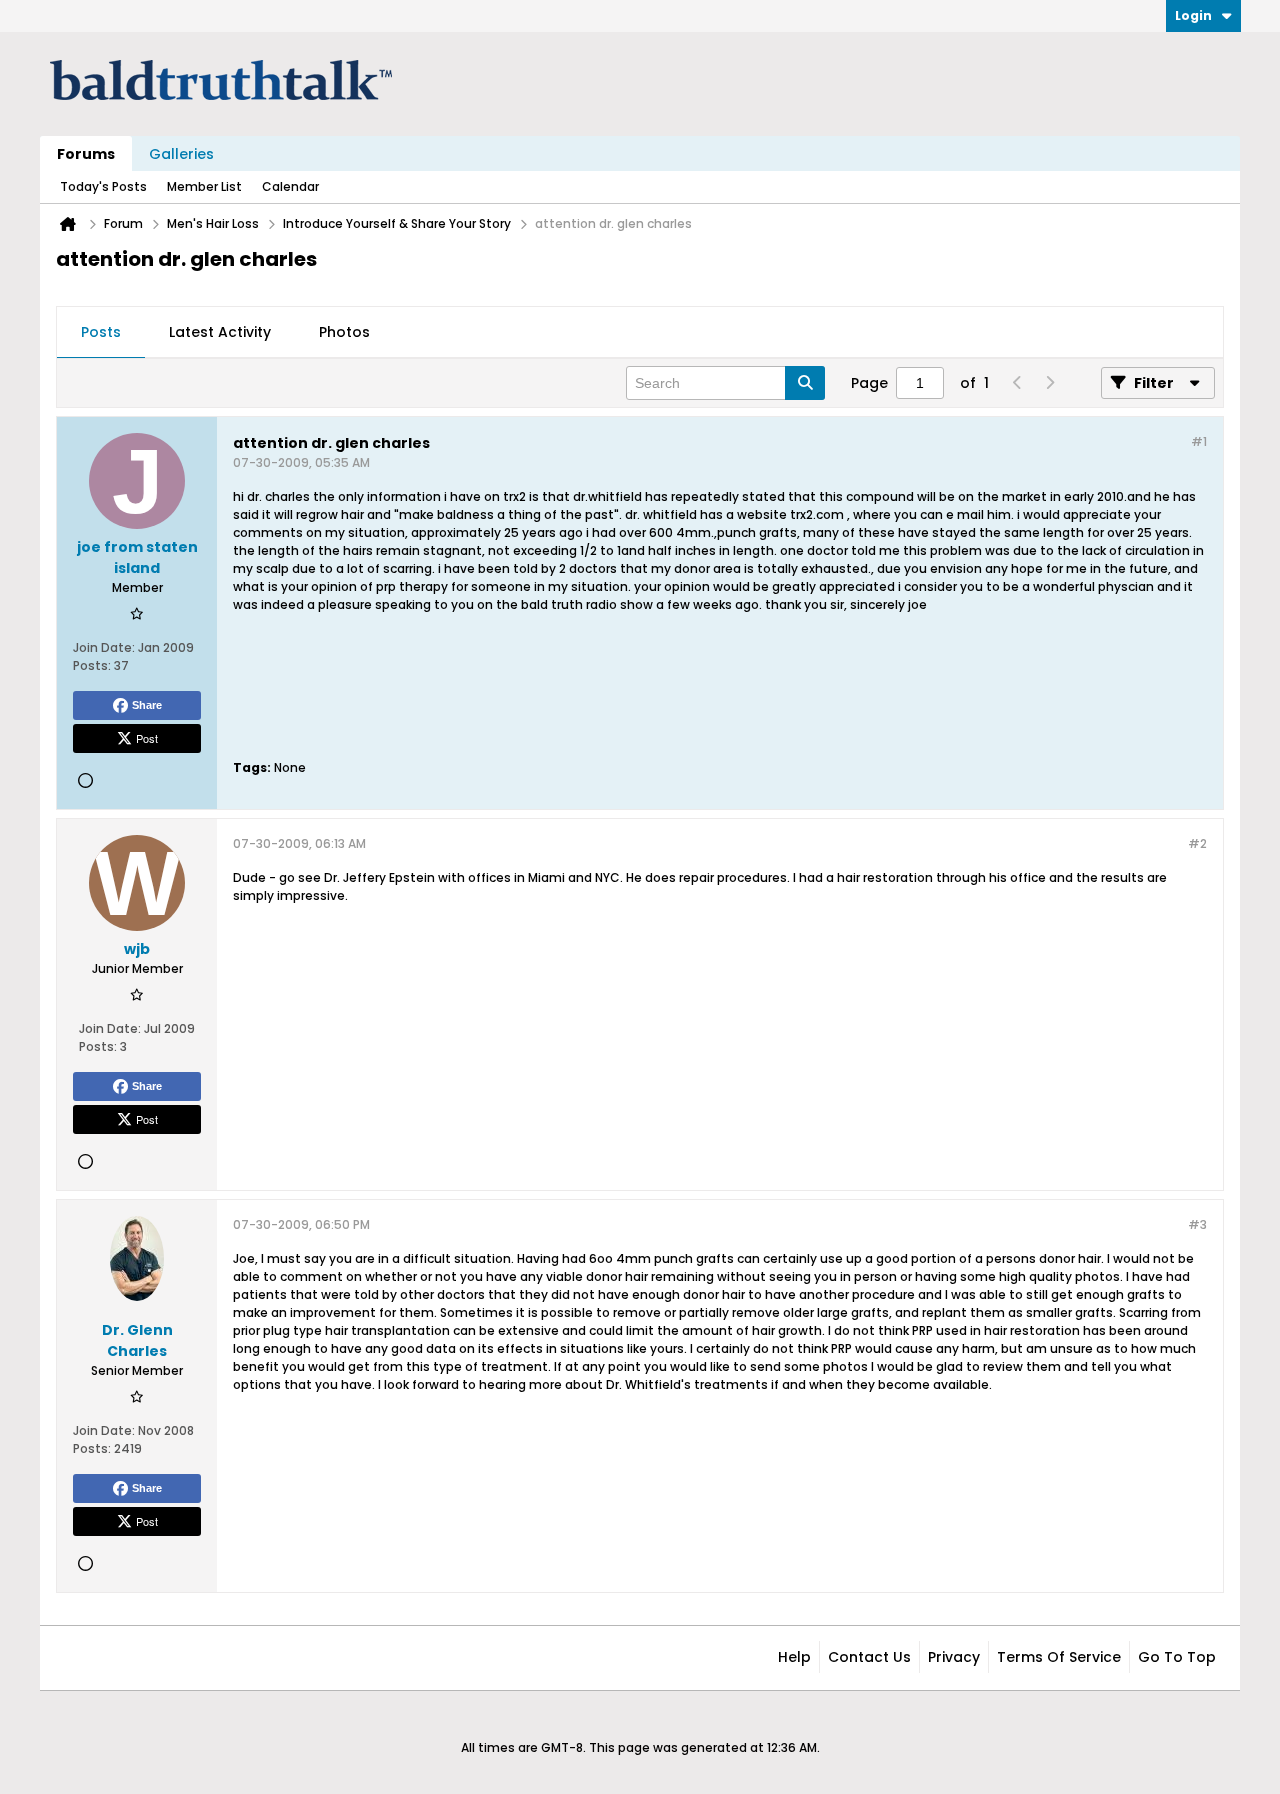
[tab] (101, 333)
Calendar (290, 186)
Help (794, 1657)
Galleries (181, 154)
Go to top (1177, 1657)
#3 (1197, 1224)
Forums (86, 154)
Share (147, 705)
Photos (344, 332)
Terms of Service (1059, 1657)
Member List (204, 186)
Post (147, 738)
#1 (1199, 441)
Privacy (954, 1657)
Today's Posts (103, 186)
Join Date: (104, 647)
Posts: (92, 665)
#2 (1197, 843)
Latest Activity (220, 332)
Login (1193, 15)
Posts (101, 332)
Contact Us (869, 1657)
